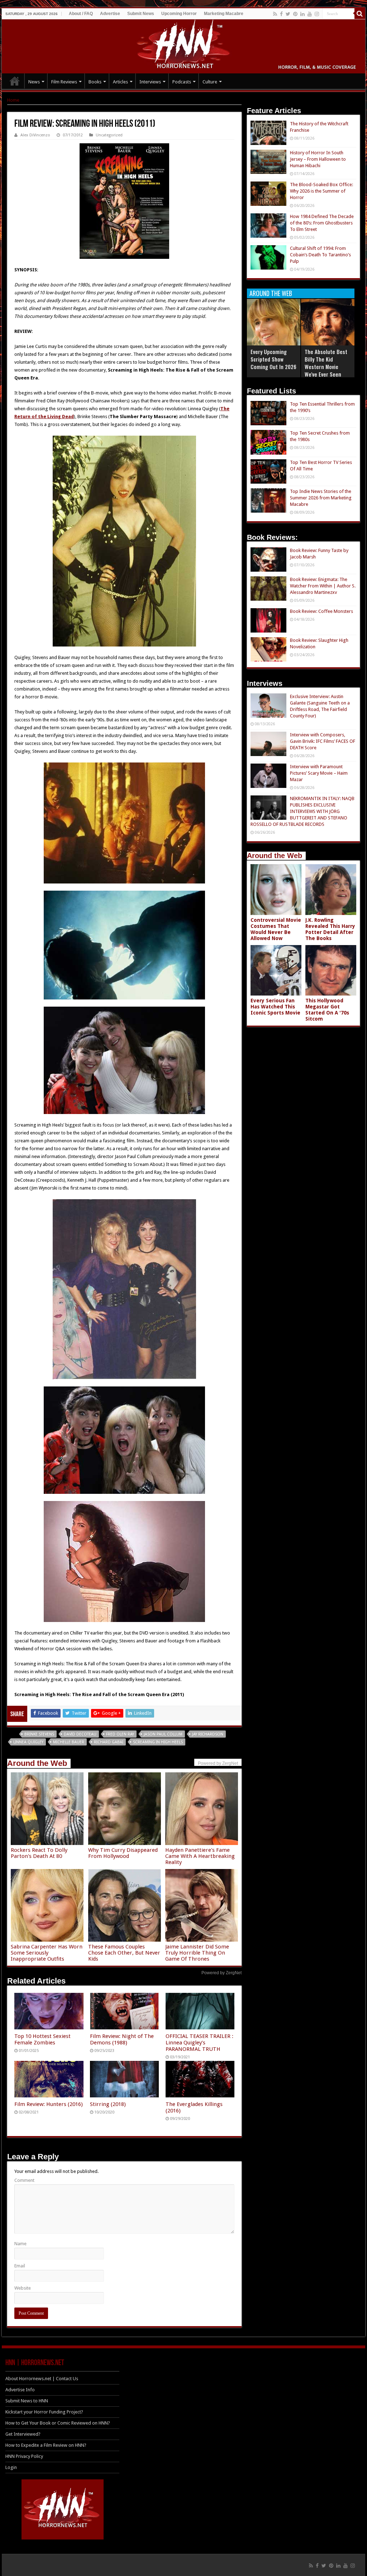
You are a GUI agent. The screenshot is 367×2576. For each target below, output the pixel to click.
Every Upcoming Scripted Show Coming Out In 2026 (273, 359)
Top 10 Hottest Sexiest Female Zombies (42, 2039)
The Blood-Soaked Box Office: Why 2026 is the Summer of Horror (321, 191)
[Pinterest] (295, 14)
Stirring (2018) (108, 2104)
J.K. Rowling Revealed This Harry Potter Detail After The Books (330, 929)
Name (20, 2244)
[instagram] (317, 14)
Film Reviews (64, 82)
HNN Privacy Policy (24, 2456)
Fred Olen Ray (120, 1734)
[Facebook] (281, 14)
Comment (24, 2180)
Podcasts (182, 82)
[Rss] (275, 14)
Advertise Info (20, 2390)
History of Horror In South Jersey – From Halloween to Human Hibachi (318, 159)
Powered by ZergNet (221, 1973)
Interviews (150, 82)
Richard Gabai (109, 1742)
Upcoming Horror (179, 14)
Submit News (141, 14)
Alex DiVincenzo (35, 135)
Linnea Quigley (28, 1742)
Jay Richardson (208, 1734)
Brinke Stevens (39, 1734)
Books (95, 82)
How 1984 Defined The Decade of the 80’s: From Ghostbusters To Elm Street (322, 223)
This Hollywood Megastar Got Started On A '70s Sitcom (327, 1010)
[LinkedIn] (302, 14)
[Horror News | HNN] (184, 45)
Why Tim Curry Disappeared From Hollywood (123, 1853)
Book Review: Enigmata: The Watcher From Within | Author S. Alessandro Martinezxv (323, 586)
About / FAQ (81, 14)
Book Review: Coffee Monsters (321, 611)
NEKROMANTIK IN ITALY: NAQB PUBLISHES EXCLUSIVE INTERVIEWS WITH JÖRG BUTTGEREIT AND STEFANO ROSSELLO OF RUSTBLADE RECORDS (302, 811)
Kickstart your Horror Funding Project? (44, 2412)
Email (20, 2266)
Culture (210, 82)
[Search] (360, 14)
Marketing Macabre (224, 14)
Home (13, 100)
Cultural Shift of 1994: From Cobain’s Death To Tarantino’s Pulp (320, 255)
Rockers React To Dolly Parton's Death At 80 (39, 1853)
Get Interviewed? (23, 2434)
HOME (15, 81)
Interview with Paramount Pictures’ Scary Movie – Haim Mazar (319, 773)
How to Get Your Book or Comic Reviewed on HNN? (58, 2423)
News (34, 82)
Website (23, 2288)
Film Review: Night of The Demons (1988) (122, 2039)
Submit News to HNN (27, 2401)
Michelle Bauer (69, 1742)
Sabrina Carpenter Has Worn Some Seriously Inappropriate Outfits (47, 1953)
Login (11, 2467)
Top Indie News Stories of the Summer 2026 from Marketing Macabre (321, 498)
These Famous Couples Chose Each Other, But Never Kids (124, 1953)
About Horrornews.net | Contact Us (42, 2379)
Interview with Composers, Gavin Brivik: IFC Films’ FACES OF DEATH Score (323, 741)
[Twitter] (288, 14)
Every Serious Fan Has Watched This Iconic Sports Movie (275, 1007)
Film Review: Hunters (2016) (49, 2104)
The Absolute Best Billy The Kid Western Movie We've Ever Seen (326, 363)
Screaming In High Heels (158, 1742)
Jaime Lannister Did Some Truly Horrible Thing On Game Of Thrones (197, 1953)
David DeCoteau (80, 1734)
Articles (120, 82)
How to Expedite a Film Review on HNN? (46, 2445)
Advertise (110, 14)
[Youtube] (310, 14)
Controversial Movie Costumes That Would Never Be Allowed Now (276, 929)
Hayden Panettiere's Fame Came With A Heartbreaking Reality (200, 1856)
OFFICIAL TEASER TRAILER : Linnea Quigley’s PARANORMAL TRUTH (199, 2043)
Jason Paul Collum (163, 1734)
